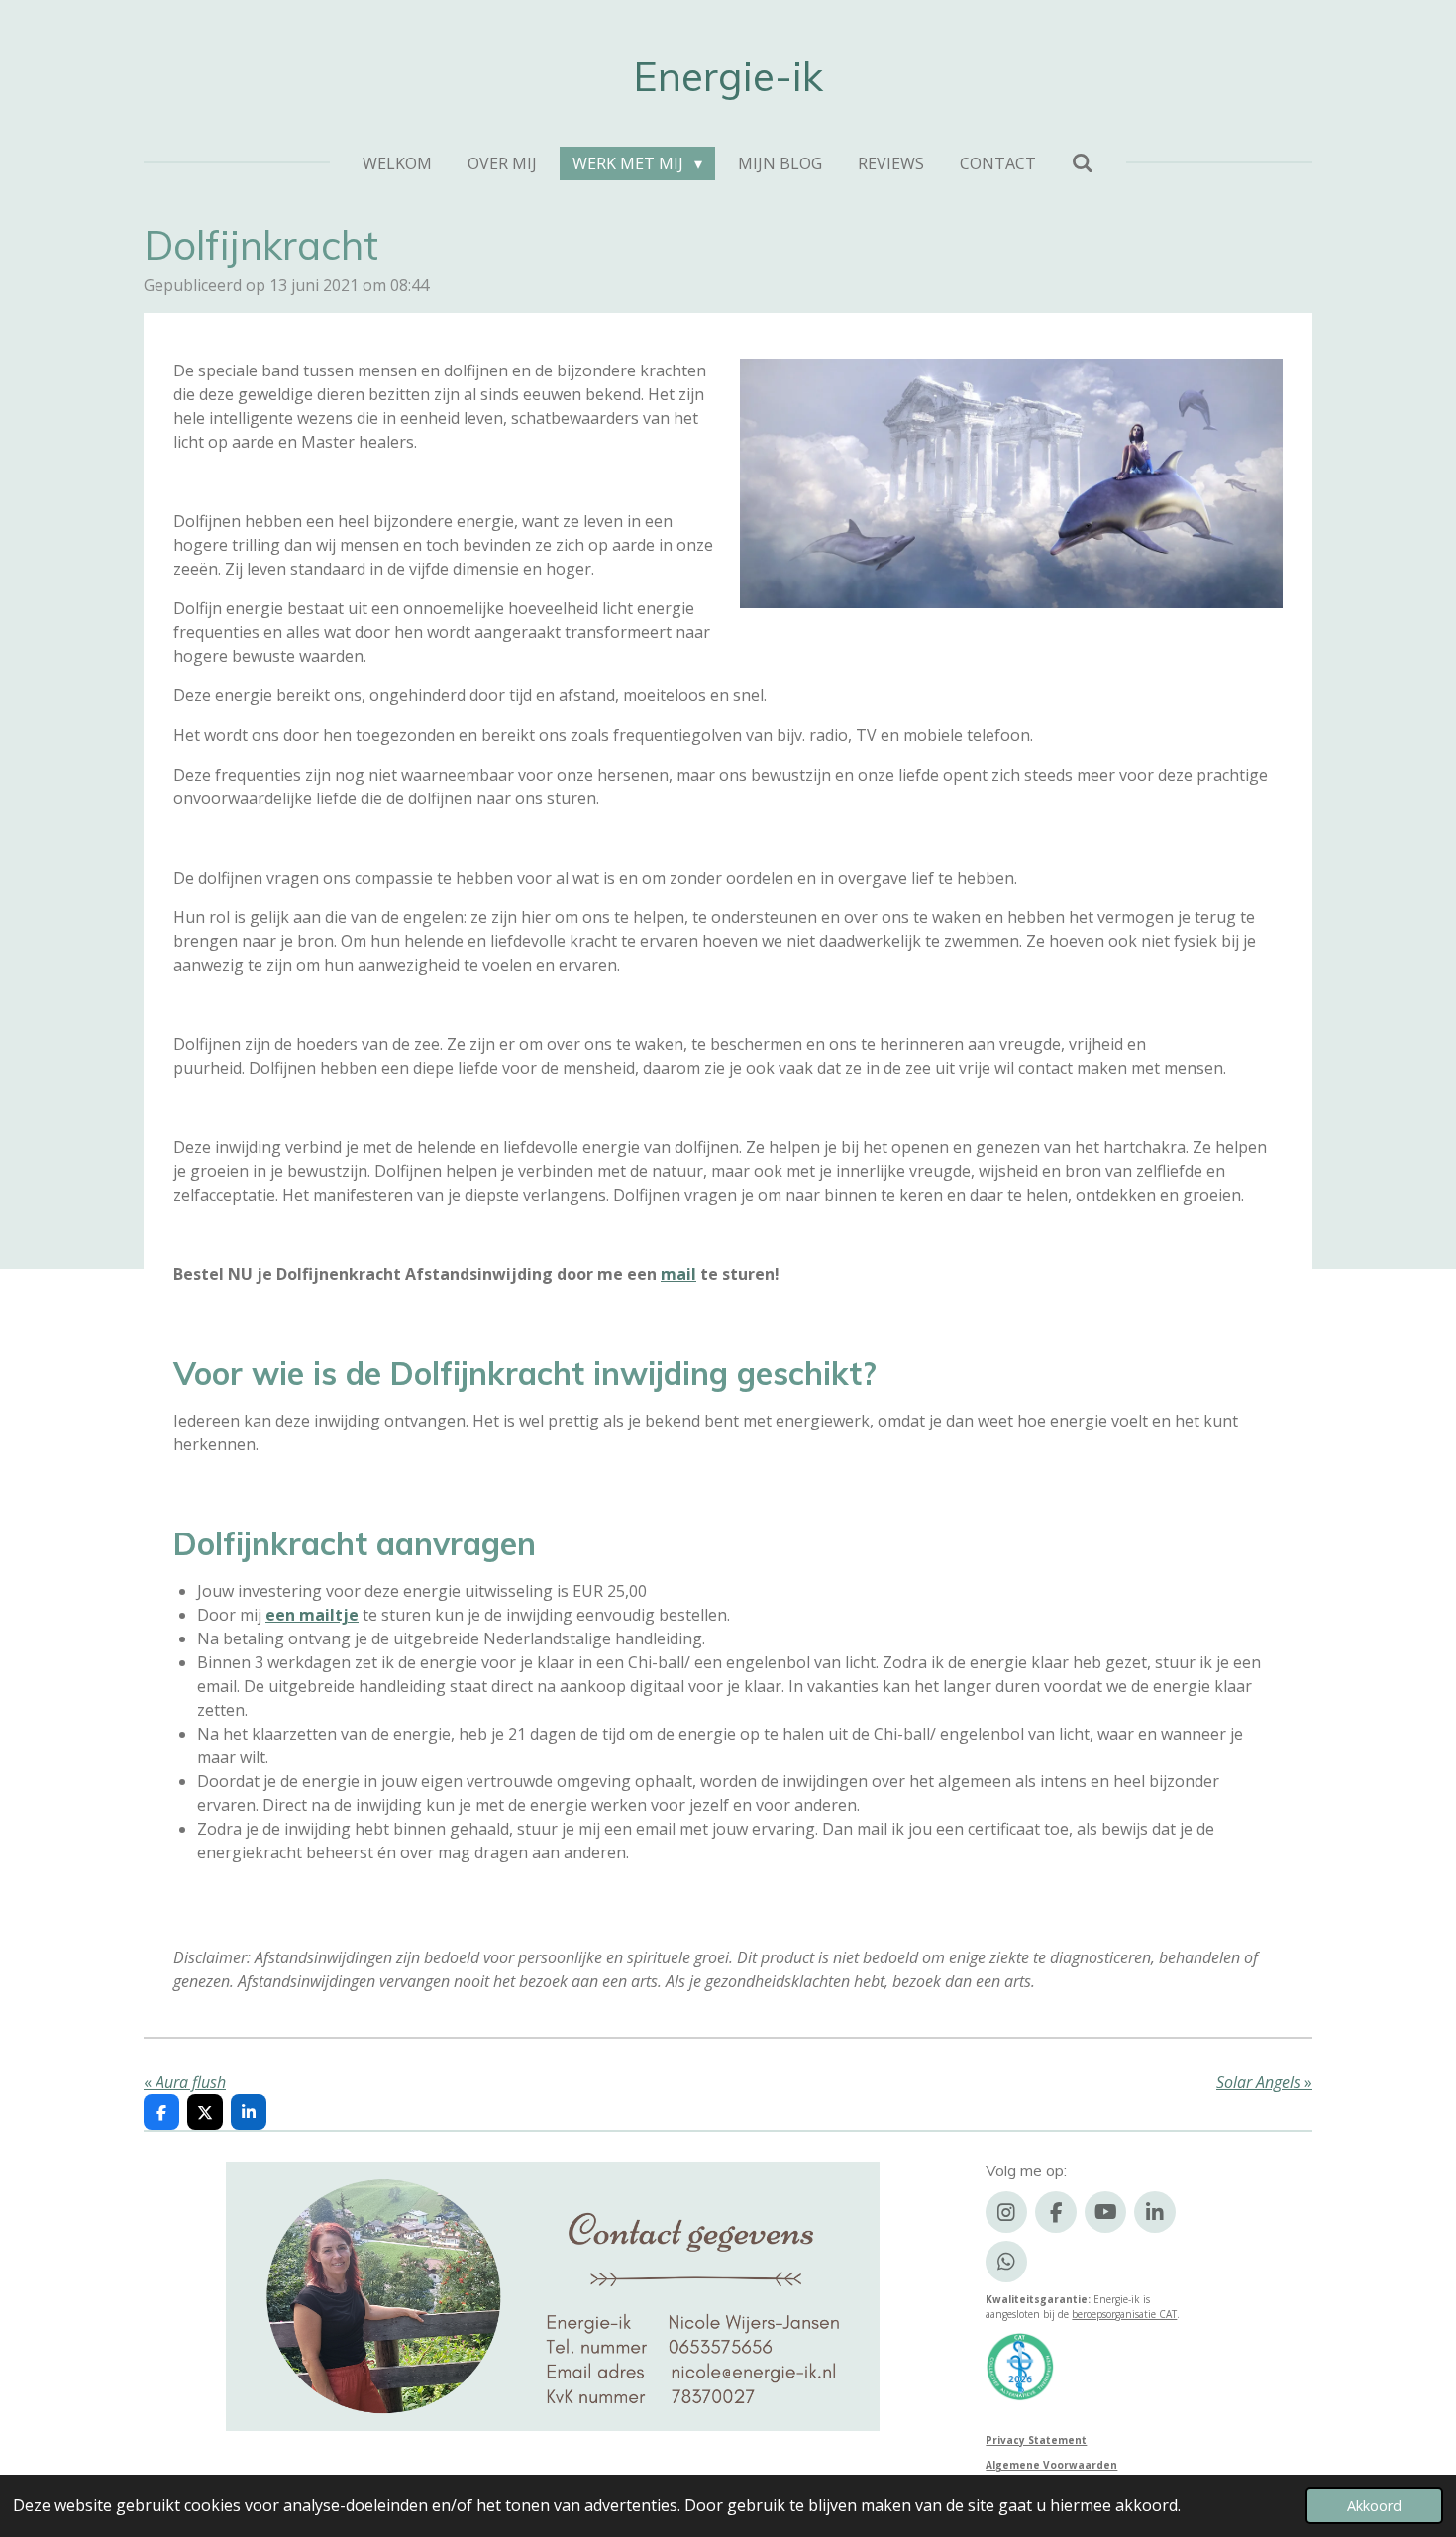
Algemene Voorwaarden (1051, 2465)
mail (678, 1274)
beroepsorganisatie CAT (1124, 2314)
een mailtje (312, 1615)
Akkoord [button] (1374, 2506)
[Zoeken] (1083, 162)
